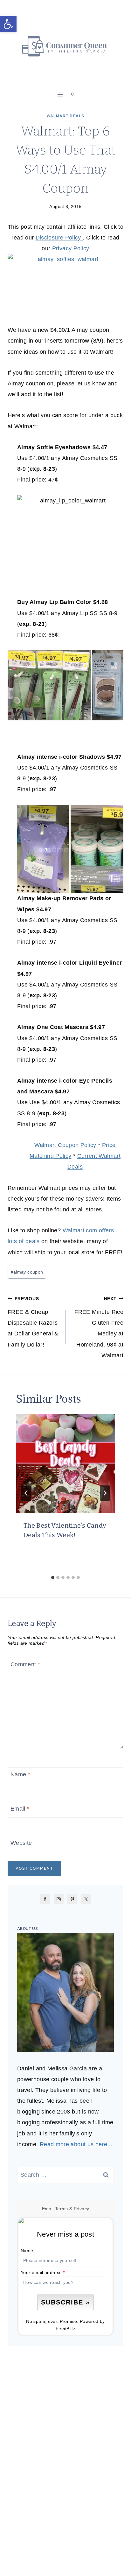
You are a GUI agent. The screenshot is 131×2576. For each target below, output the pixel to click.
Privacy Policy (71, 248)
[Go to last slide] (26, 1493)
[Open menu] (60, 94)
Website (21, 1843)
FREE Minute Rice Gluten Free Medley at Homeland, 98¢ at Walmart (99, 1327)
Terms (62, 2209)
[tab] (53, 1577)
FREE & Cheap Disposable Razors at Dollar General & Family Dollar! (33, 1322)
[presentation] (65, 1464)
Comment (25, 1664)
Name (20, 1775)
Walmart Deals (65, 116)
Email (20, 1809)
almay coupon (27, 1272)
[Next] (105, 1493)
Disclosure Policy (59, 238)
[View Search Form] (73, 95)
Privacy (82, 2209)
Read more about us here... (76, 2144)
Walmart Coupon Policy (65, 1145)
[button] (8, 24)
